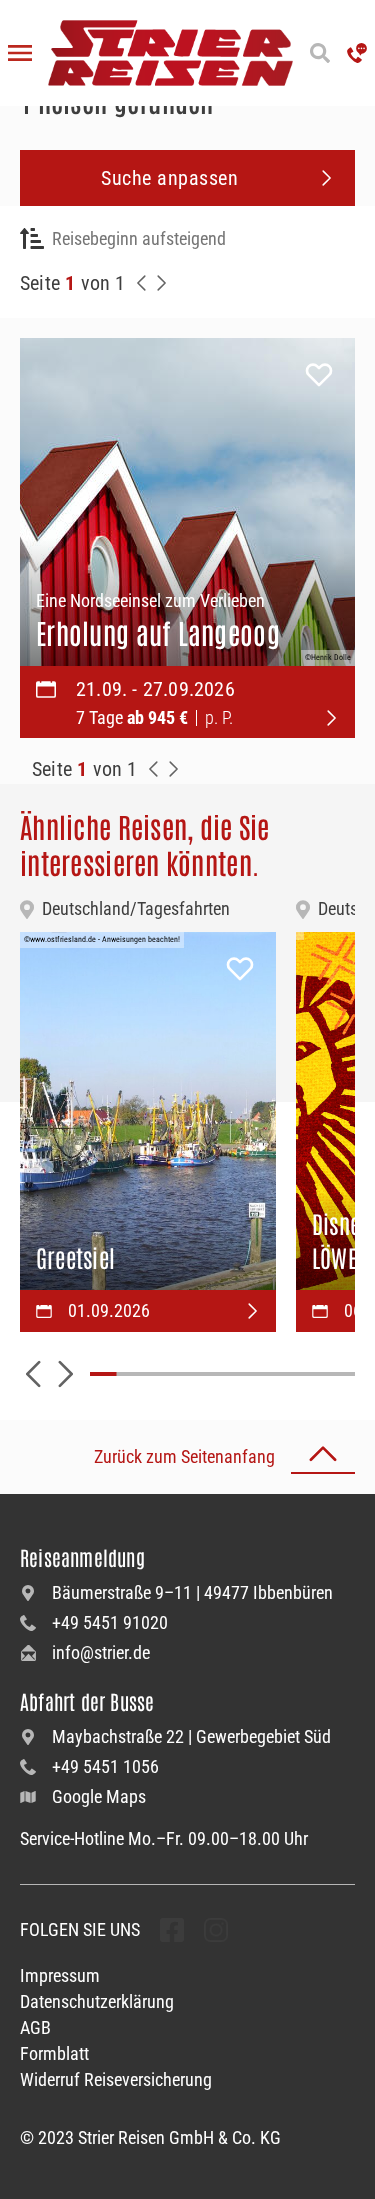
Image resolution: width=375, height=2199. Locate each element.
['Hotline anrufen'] (357, 53)
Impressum (60, 1975)
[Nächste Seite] (162, 283)
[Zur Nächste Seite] (174, 769)
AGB (35, 2027)
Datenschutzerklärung (97, 2001)
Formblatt (54, 2053)
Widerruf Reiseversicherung (116, 2079)
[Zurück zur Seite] (142, 283)
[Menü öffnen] (20, 53)
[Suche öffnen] (320, 53)
